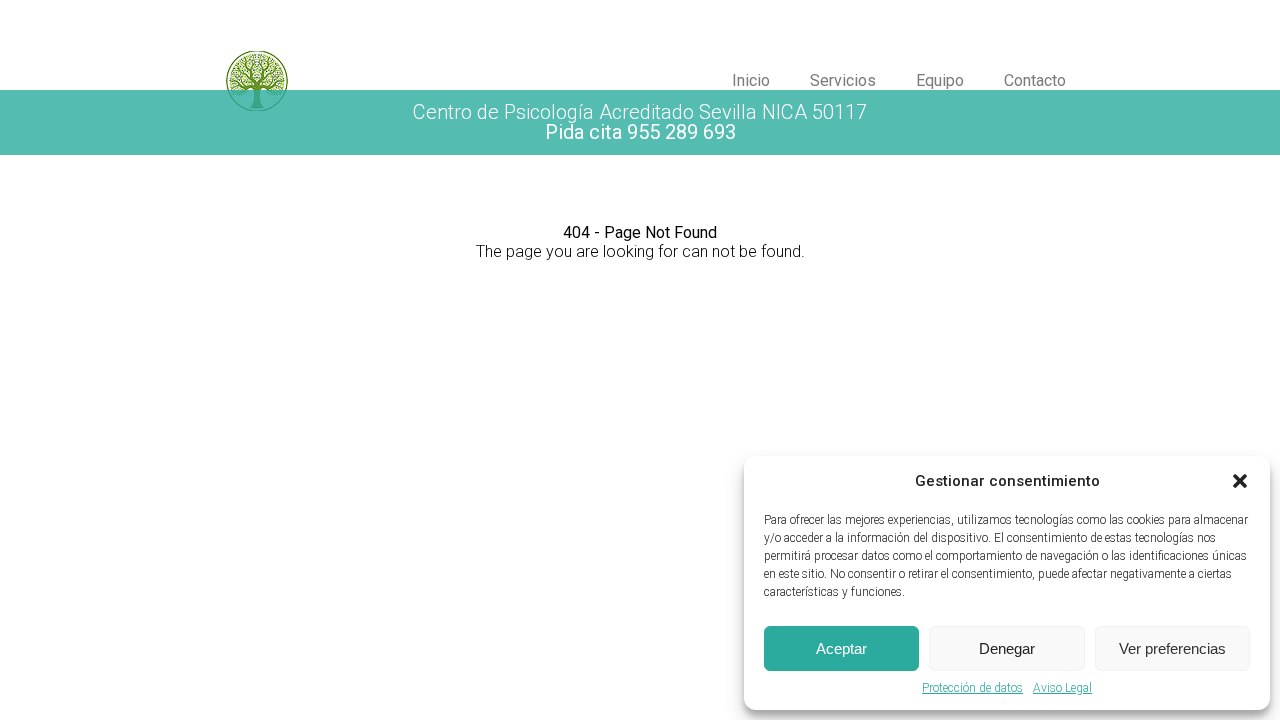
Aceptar (841, 648)
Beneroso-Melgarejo (436, 80)
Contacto (1035, 80)
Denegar (1007, 648)
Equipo (940, 80)
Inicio (751, 80)
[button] (1240, 481)
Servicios (843, 80)
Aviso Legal (1062, 688)
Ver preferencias (1172, 648)
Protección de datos (972, 688)
